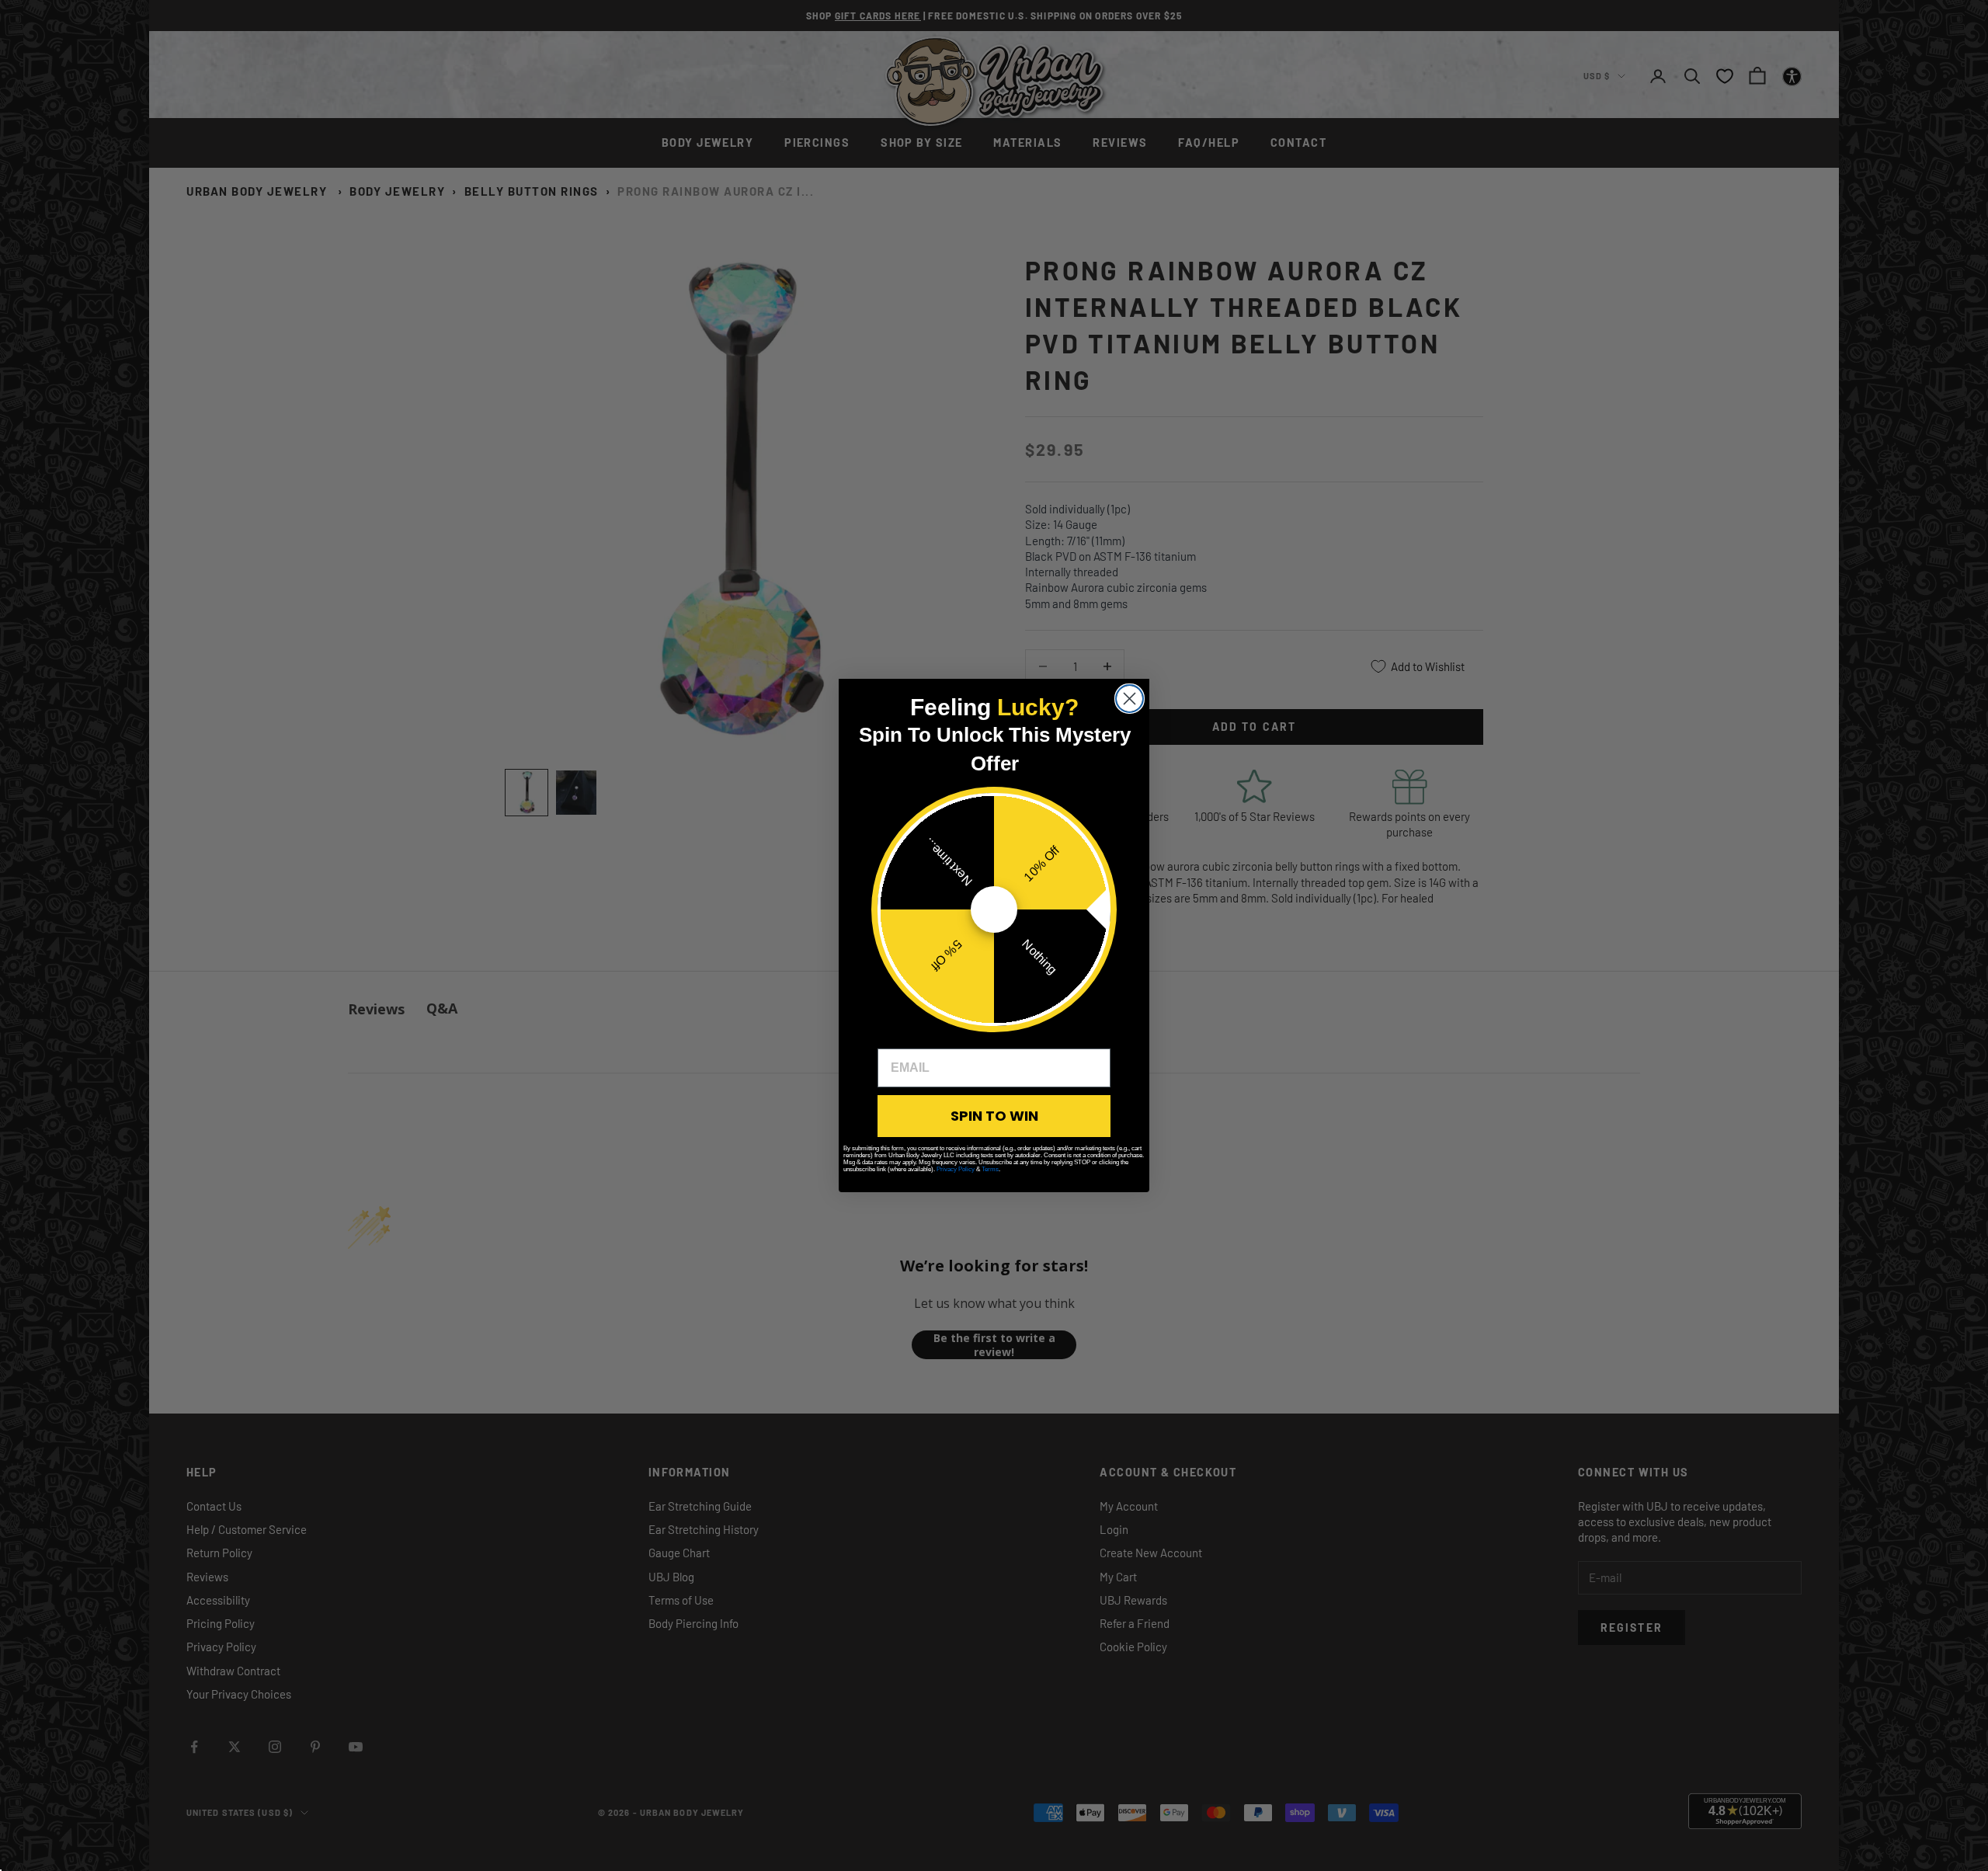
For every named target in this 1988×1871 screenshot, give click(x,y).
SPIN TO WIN (994, 1116)
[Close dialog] (1130, 699)
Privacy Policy (956, 1169)
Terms (990, 1169)
